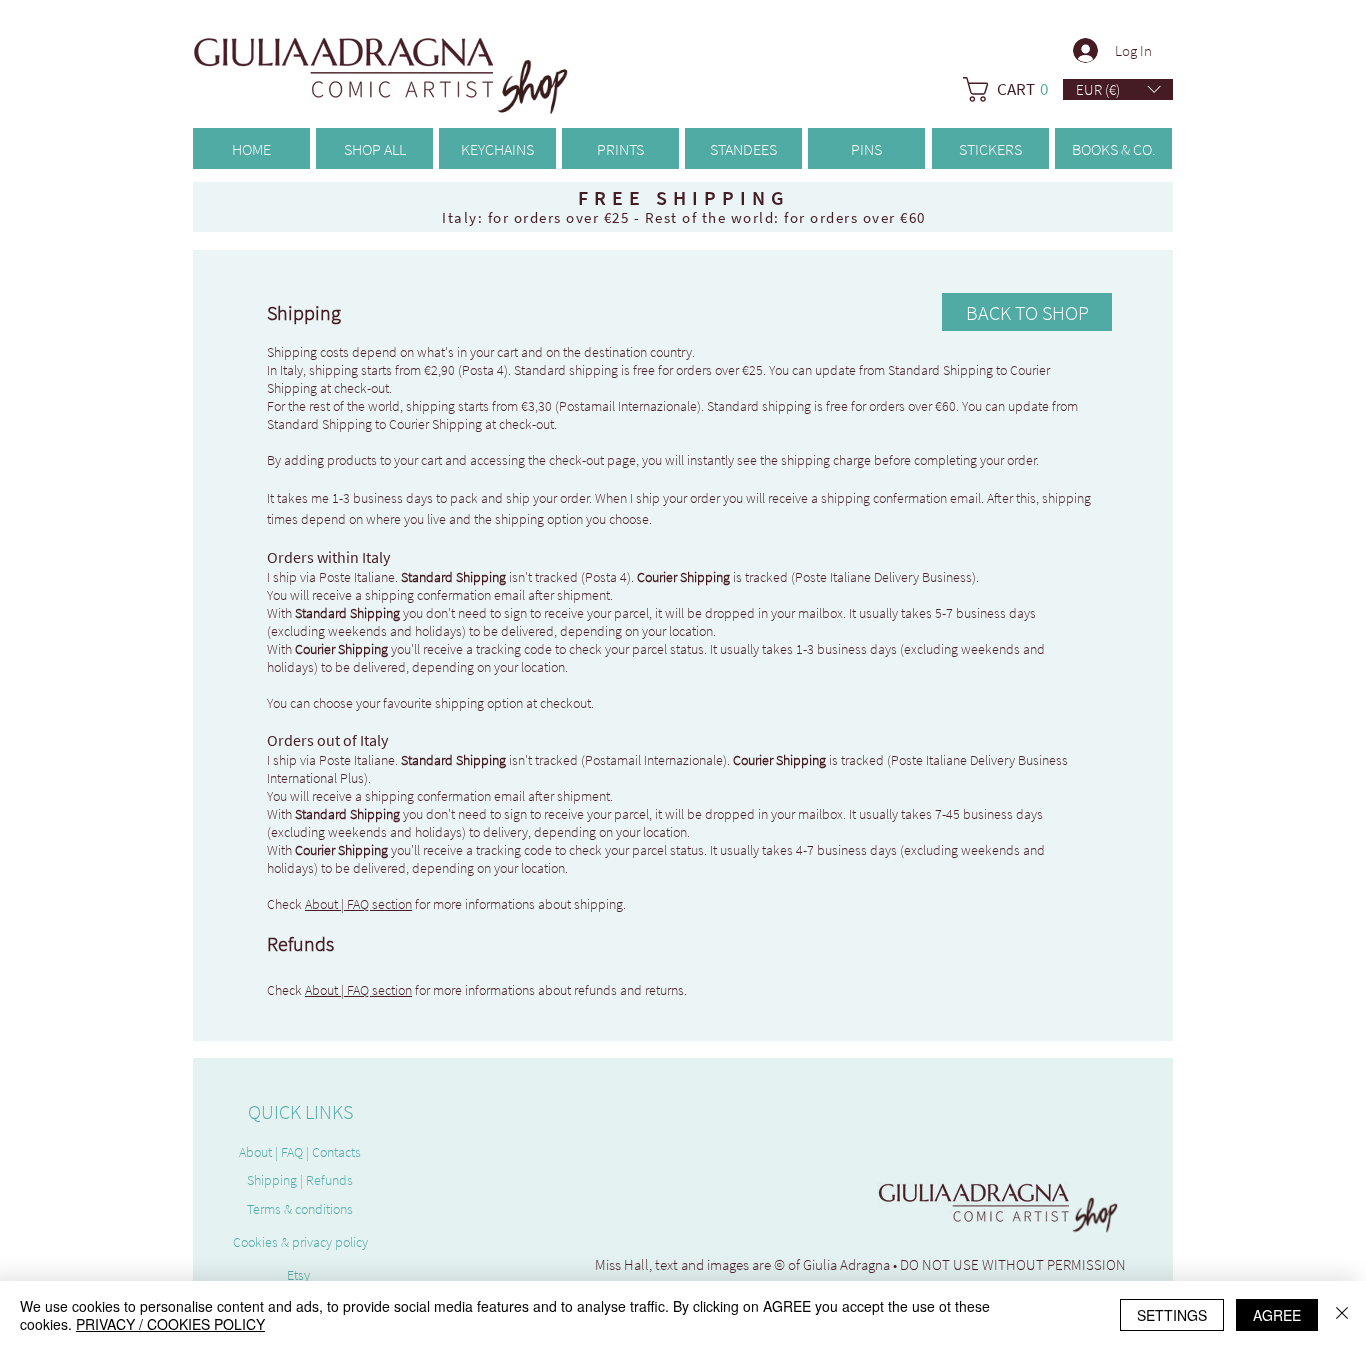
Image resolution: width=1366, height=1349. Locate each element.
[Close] (1342, 1315)
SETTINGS (1172, 1315)
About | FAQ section (358, 904)
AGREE (1277, 1315)
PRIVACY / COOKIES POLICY (170, 1324)
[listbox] (1118, 89)
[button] (1118, 89)
